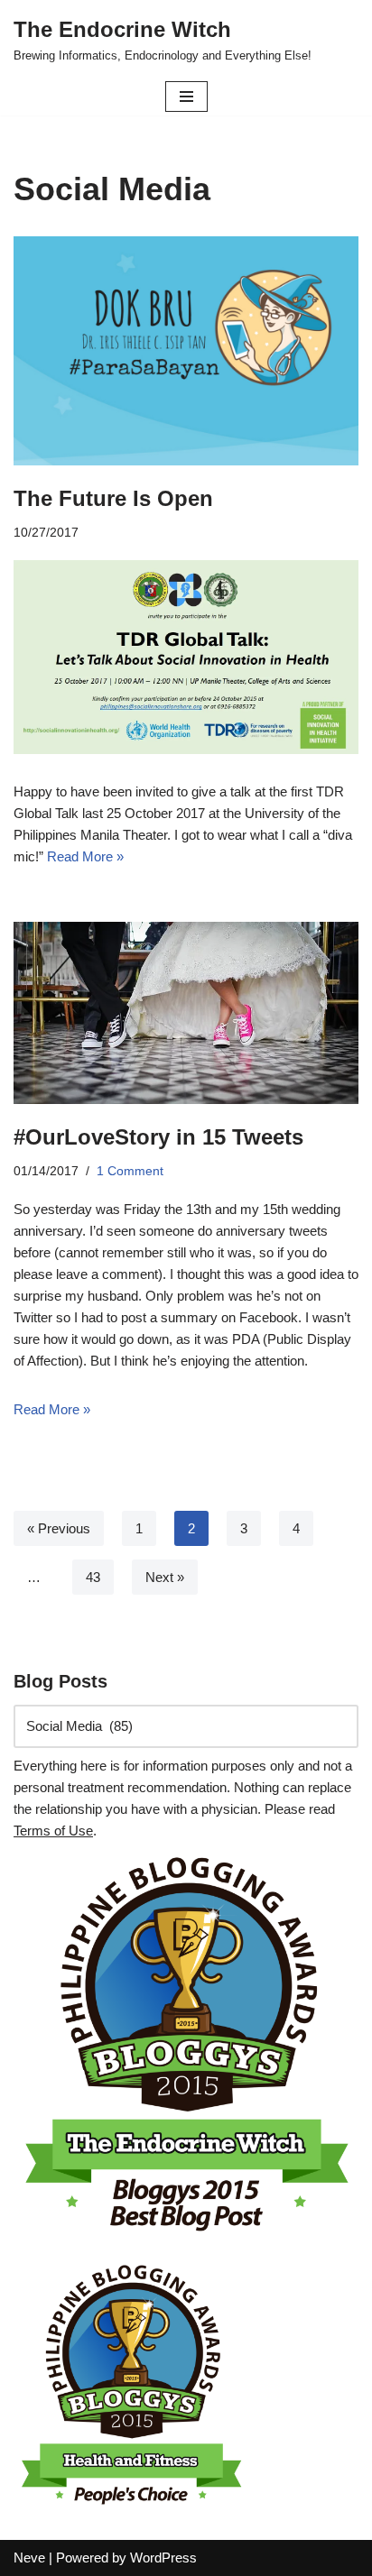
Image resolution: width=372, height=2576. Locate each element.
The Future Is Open (113, 498)
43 (93, 1577)
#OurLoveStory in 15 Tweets (158, 1137)
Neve (29, 2558)
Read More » (85, 856)
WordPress (163, 2558)
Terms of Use (53, 1831)
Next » (165, 1577)
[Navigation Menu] (186, 97)
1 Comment (130, 1171)
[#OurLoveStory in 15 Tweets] (186, 1013)
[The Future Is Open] (186, 351)
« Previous (59, 1528)
